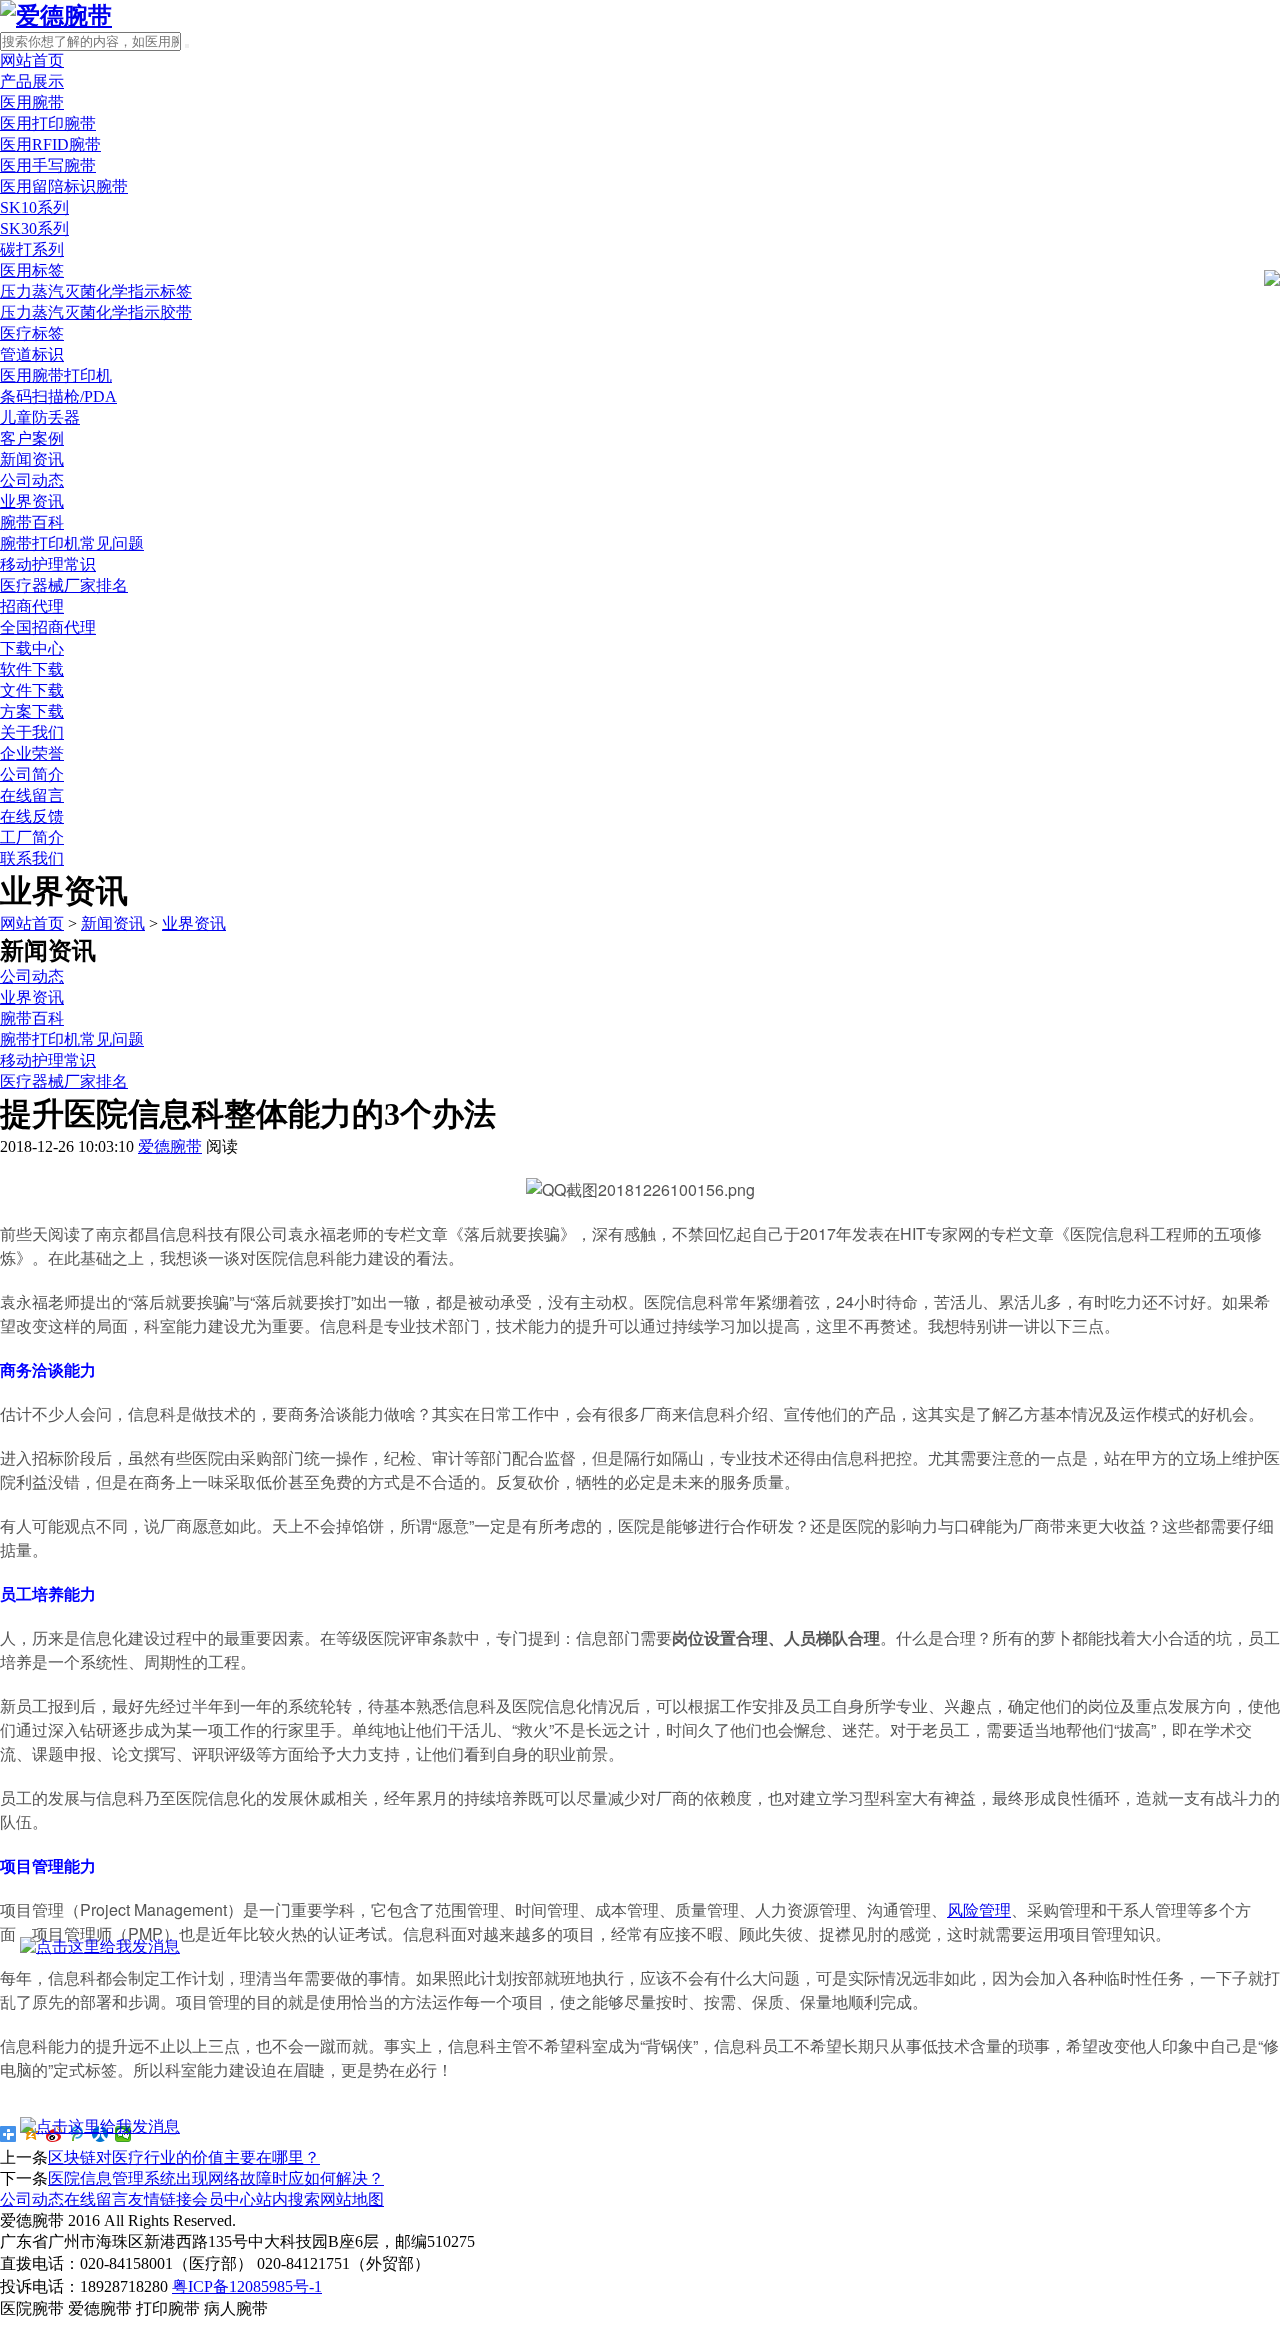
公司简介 (32, 774)
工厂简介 (32, 837)
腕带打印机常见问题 (72, 543)
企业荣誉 (32, 753)
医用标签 (32, 270)
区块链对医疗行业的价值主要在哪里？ (184, 2157)
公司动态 (32, 480)
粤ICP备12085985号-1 (247, 2286)
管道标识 (32, 354)
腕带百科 (32, 522)
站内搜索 (288, 2199)
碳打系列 (32, 249)
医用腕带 (32, 102)
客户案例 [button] (32, 438)
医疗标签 (32, 333)
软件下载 (32, 669)
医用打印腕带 (48, 123)
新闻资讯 (113, 923)
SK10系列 (34, 207)
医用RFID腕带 (50, 144)
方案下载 (32, 711)
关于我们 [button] (32, 732)
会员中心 (224, 2199)
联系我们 (32, 858)
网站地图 (352, 2199)
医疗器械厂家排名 (64, 585)
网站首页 (32, 60)
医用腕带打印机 (56, 375)
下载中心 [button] (32, 648)
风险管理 (979, 1909)
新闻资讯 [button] (32, 459)
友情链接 (160, 2199)
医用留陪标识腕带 (64, 186)
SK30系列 (34, 228)
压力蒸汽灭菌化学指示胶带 (96, 312)
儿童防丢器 (40, 417)
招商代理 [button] (32, 606)
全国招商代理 (48, 627)
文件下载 (32, 690)
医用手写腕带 (48, 165)
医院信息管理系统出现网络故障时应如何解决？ (216, 2178)
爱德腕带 (170, 1146)
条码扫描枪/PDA (58, 396)
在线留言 (32, 795)
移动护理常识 (48, 564)
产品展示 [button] (32, 81)
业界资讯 (32, 501)
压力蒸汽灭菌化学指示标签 (96, 291)
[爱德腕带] (56, 16)
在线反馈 (32, 816)
